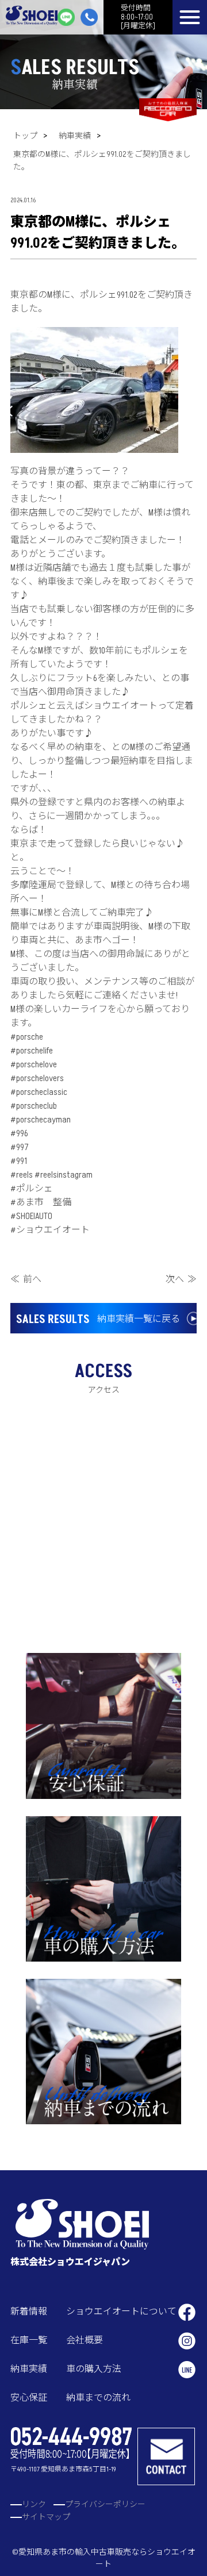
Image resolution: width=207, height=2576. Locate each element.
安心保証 (29, 2398)
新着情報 (29, 2312)
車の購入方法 (94, 2369)
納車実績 (75, 136)
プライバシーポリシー (105, 2504)
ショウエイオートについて (121, 2312)
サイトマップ (46, 2517)
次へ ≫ (181, 1279)
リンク (34, 2504)
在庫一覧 (29, 2340)
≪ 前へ (26, 1279)
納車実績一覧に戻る (98, 1320)
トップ (25, 136)
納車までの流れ (98, 2398)
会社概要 (85, 2340)
